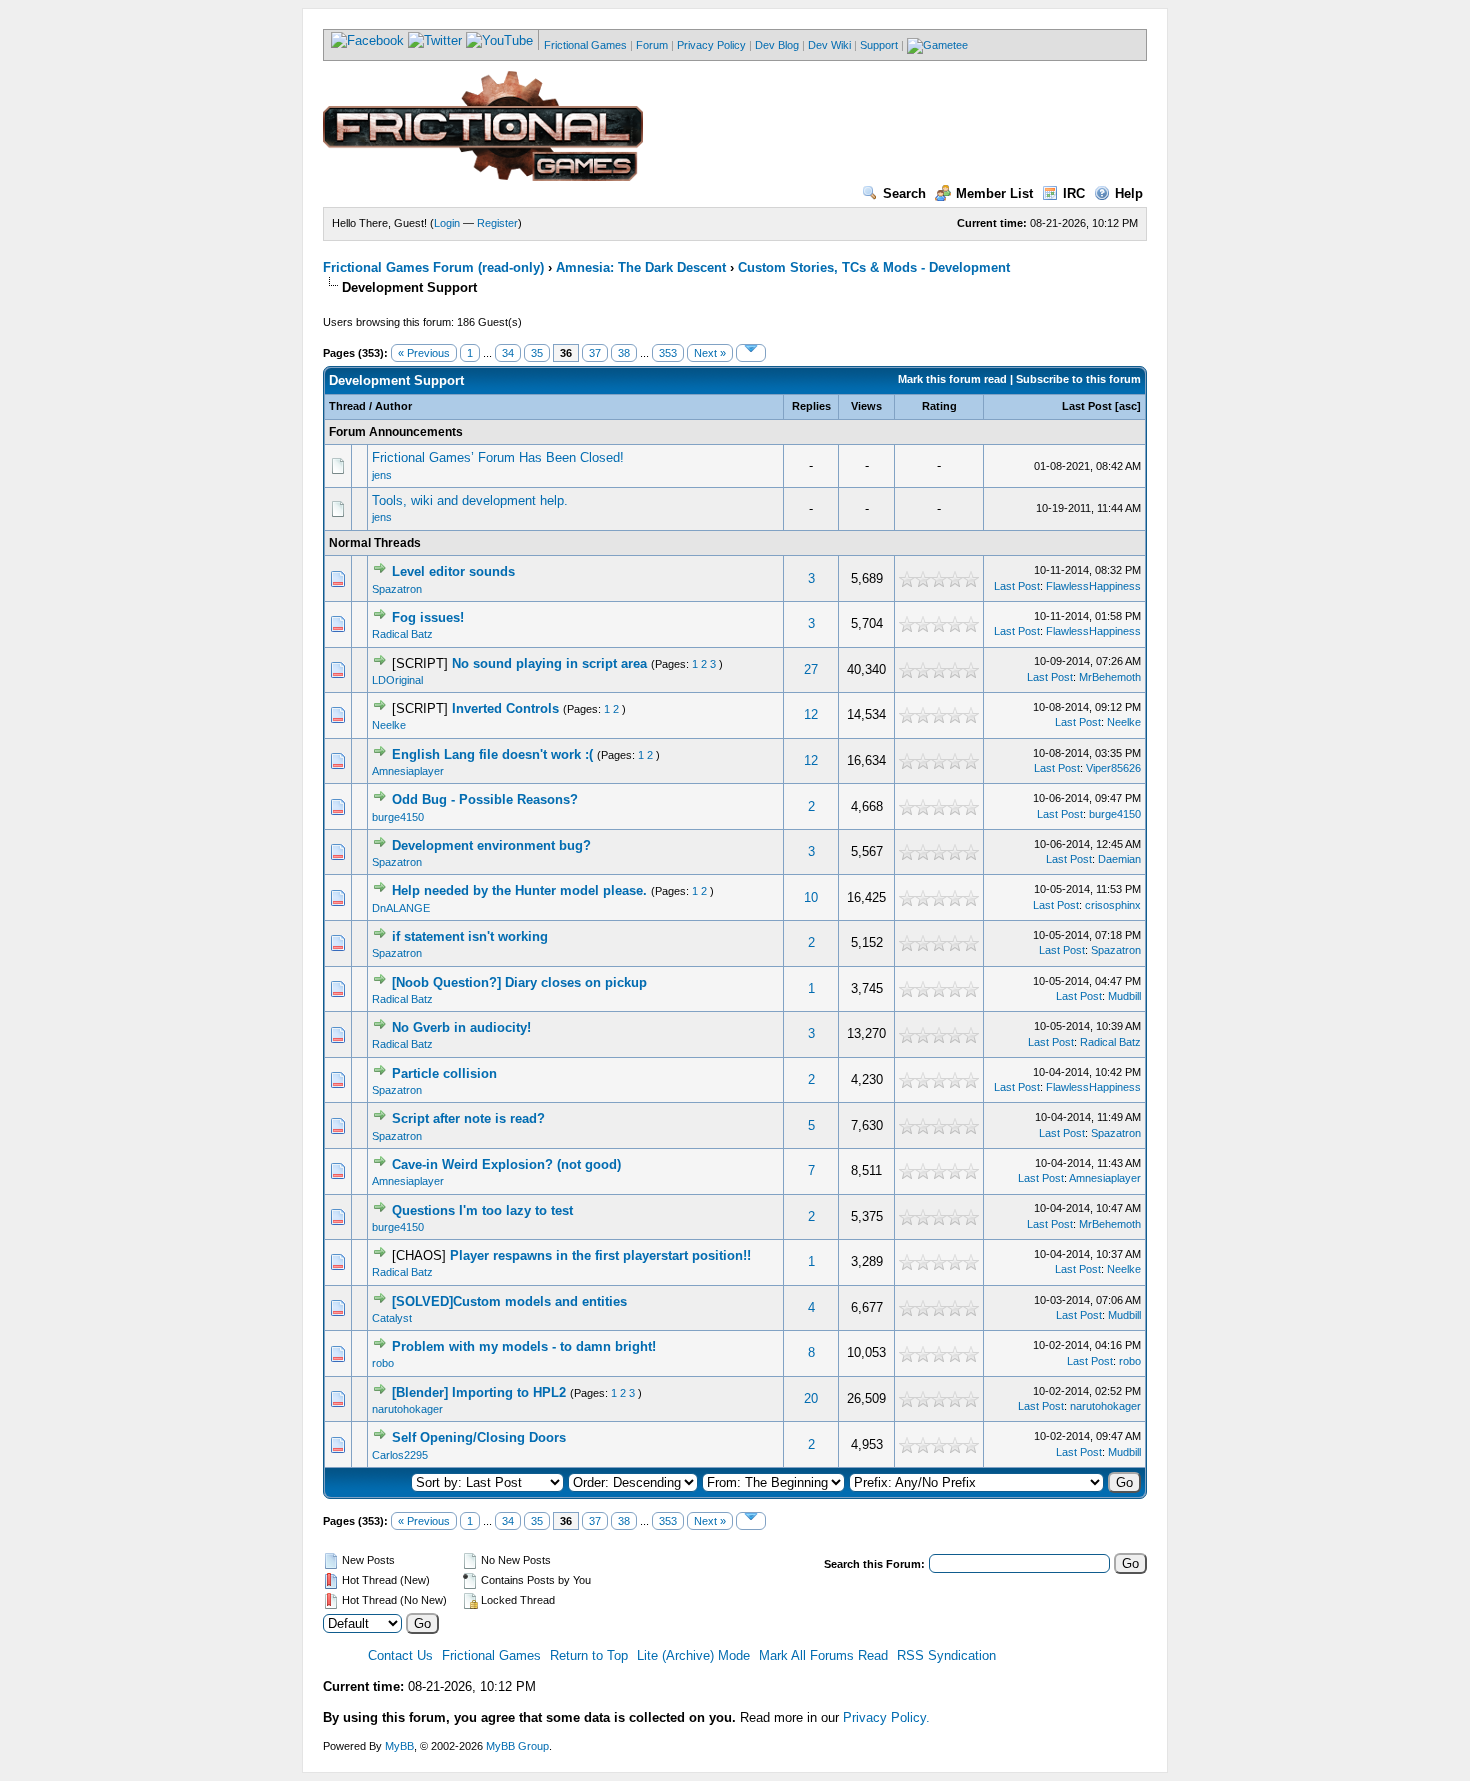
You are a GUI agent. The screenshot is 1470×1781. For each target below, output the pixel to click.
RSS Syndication (946, 1655)
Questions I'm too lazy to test (482, 1210)
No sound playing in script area (549, 663)
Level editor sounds (453, 571)
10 (811, 897)
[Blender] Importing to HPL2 (479, 1392)
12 (811, 714)
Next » (710, 353)
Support (879, 45)
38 (624, 353)
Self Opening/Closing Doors (479, 1437)
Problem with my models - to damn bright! (524, 1346)
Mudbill (1124, 996)
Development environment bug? (491, 845)
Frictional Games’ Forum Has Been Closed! (498, 457)
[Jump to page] (751, 353)
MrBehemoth (1110, 677)
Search (904, 193)
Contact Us (400, 1655)
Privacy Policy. (886, 1717)
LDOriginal (397, 680)
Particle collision (444, 1073)
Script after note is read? (468, 1118)
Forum (652, 45)
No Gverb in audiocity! (461, 1027)
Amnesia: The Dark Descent (641, 267)
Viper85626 (1113, 768)
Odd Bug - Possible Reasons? (485, 799)
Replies (811, 406)
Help (1129, 193)
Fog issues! (428, 617)
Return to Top (589, 1655)
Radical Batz (402, 634)
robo (383, 1363)
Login (447, 223)
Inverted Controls (505, 708)
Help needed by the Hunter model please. (519, 890)
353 (668, 353)
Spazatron (397, 589)
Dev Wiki (829, 45)
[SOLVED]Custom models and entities (509, 1301)
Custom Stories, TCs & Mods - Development (874, 267)
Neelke (389, 725)
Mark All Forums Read (823, 1655)
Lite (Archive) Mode (693, 1655)
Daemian (1119, 859)
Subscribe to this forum (1078, 379)
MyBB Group (517, 1746)
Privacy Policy (711, 45)
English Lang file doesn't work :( (492, 754)
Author (393, 406)
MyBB (399, 1746)
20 (811, 1398)
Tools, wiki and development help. (470, 500)
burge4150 (398, 817)
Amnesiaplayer (408, 771)
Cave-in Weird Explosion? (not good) (506, 1164)
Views (866, 406)
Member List (994, 193)
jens (382, 475)
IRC (1074, 193)
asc (1128, 406)
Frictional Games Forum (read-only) (433, 267)
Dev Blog (777, 45)
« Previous (424, 353)
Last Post (1087, 406)
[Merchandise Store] (937, 45)
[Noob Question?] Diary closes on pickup (519, 982)
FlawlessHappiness (1093, 586)
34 (508, 353)
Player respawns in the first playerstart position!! (600, 1255)
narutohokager (407, 1409)
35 (537, 353)
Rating (939, 406)
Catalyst (392, 1318)
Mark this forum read (952, 379)
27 (811, 669)
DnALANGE (401, 908)
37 (595, 353)
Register (497, 223)
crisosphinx (1113, 905)
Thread (347, 406)
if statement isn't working (470, 936)
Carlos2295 (400, 1455)
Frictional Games (585, 45)
